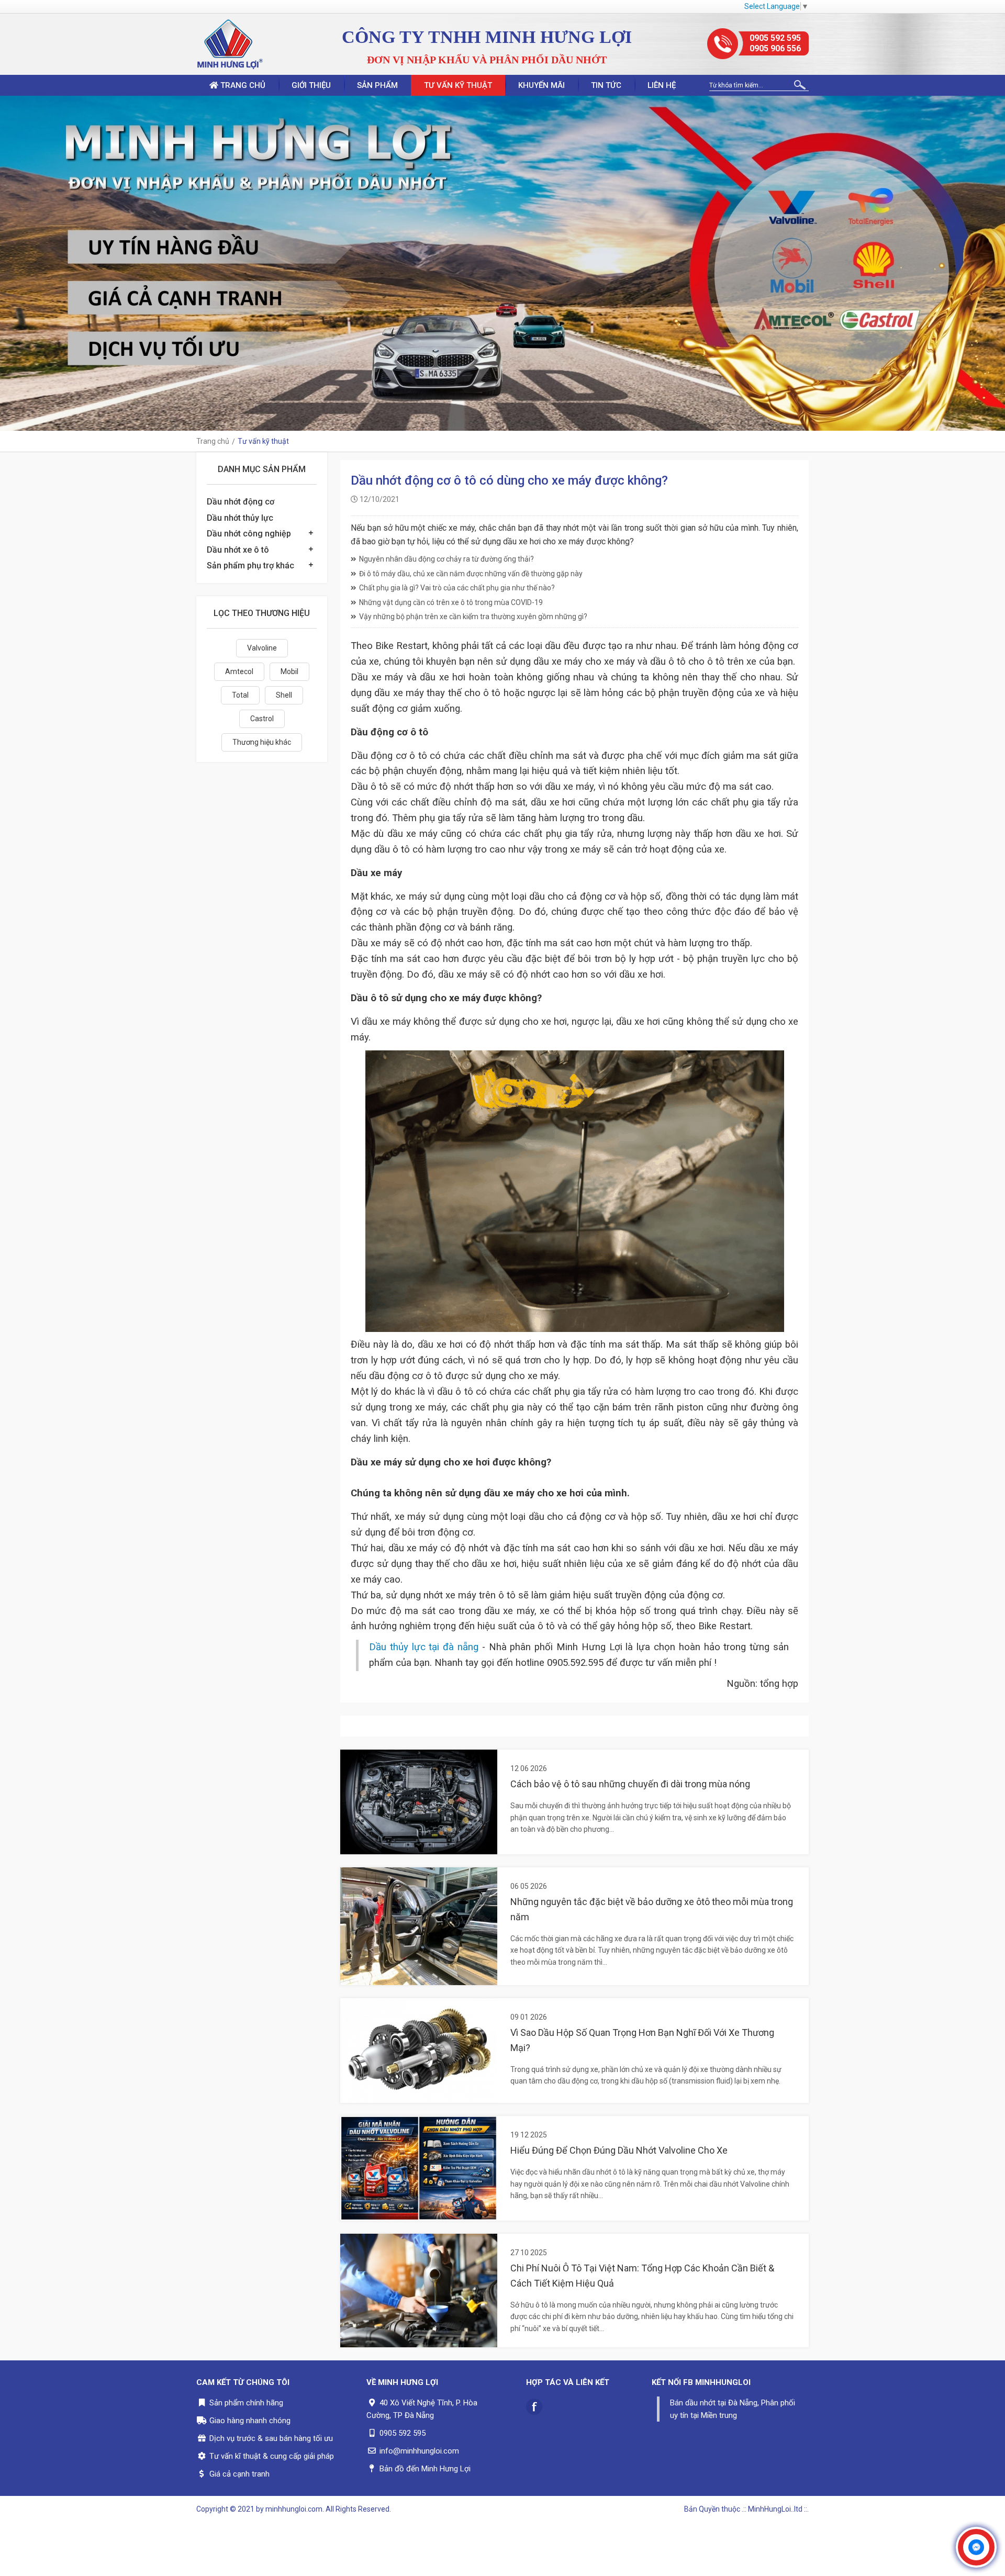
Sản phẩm (377, 85)
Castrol (262, 719)
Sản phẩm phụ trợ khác (250, 565)
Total (240, 695)
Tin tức (606, 85)
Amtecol (239, 671)
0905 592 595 (775, 38)
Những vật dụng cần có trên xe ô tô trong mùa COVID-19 (451, 602)
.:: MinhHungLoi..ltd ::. (775, 2509)
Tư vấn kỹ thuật (458, 85)
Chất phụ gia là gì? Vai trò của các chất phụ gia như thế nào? (457, 588)
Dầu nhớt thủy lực (240, 518)
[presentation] (10, 263)
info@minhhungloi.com (419, 2451)
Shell (284, 695)
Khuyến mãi (541, 85)
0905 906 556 (775, 48)
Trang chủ (242, 85)
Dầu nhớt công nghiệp (249, 534)
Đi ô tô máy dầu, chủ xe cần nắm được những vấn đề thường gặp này (471, 574)
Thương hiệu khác (262, 742)
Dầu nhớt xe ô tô (238, 550)
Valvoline (262, 648)
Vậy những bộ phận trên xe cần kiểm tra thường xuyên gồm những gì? (473, 617)
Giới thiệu (311, 85)
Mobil (289, 671)
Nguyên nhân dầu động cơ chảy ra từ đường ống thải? (446, 559)
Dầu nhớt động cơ (241, 502)
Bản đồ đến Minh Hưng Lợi (425, 2469)
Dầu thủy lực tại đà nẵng (424, 1647)
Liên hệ (662, 85)
